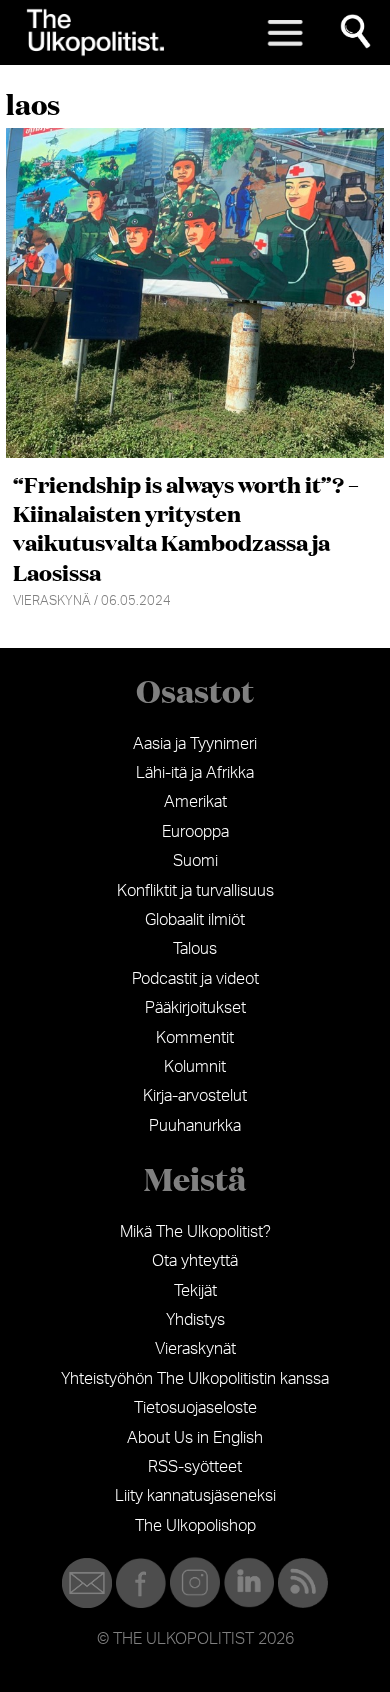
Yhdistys (195, 1320)
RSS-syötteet (195, 1467)
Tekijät (195, 1291)
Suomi (195, 861)
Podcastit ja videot (195, 979)
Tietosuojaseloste (195, 1408)
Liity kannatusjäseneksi (195, 1496)
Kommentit (195, 1038)
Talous (195, 949)
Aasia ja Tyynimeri (195, 744)
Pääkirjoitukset (195, 1008)
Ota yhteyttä (195, 1261)
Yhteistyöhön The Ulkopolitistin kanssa (195, 1379)
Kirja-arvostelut (195, 1096)
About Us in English (195, 1438)
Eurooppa (195, 832)
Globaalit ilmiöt (195, 920)
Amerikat (195, 802)
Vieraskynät (195, 1349)
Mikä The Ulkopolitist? (195, 1232)
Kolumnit (195, 1067)
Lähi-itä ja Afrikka (195, 773)
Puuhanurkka (195, 1126)
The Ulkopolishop (195, 1526)
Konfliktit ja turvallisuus (195, 891)
